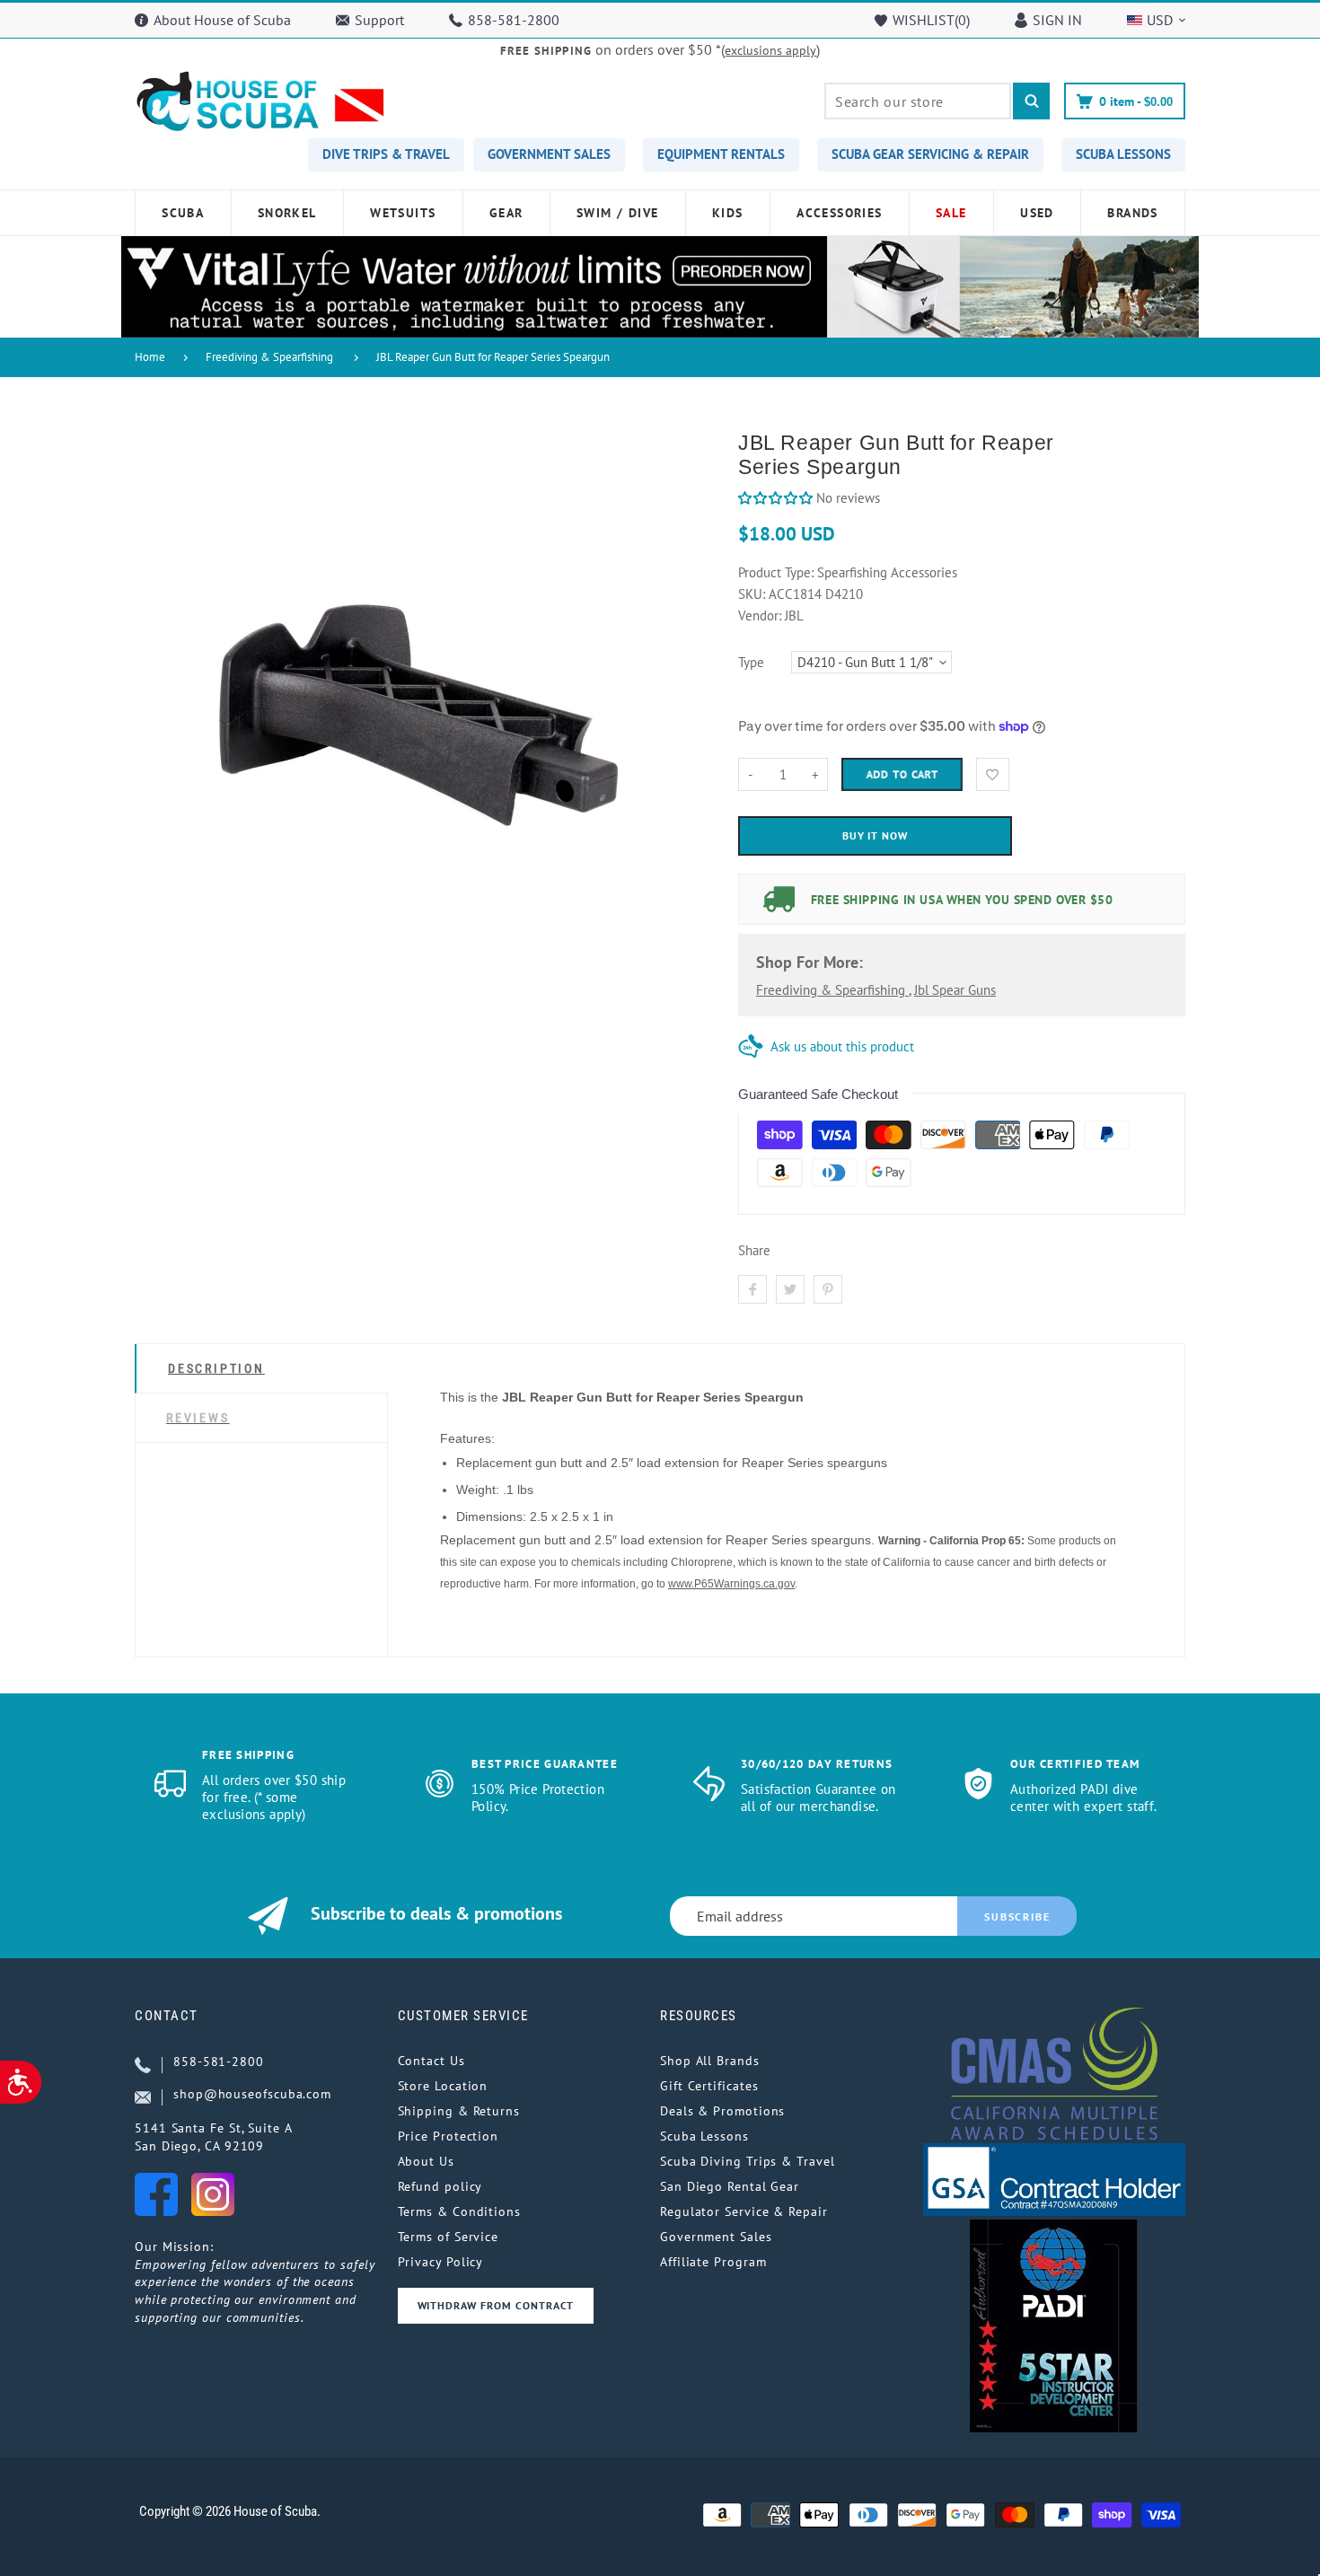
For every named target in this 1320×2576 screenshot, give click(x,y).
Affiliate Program (713, 2262)
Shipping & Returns (459, 2111)
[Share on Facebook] (752, 1289)
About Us (426, 2161)
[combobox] (918, 101)
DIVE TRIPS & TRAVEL (386, 154)
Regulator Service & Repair (744, 2211)
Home (150, 357)
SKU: (753, 594)
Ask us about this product (842, 1046)
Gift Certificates (709, 2086)
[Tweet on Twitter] (790, 1289)
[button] (775, 498)
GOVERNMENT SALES (549, 154)
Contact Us (431, 2061)
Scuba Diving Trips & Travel (748, 2161)
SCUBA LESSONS (1123, 154)
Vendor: (760, 615)
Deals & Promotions (722, 2111)
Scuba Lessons (704, 2136)
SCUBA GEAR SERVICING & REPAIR (930, 154)
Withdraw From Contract (496, 2305)
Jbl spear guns (955, 990)
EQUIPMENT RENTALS (721, 154)
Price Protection (449, 2136)
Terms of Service (449, 2237)
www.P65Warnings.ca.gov (731, 1584)
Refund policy (440, 2186)
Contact (167, 2016)
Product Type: (776, 572)
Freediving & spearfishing (832, 990)
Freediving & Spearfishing (269, 357)
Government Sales (716, 2237)
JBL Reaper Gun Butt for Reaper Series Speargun (493, 357)
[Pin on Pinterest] (828, 1289)
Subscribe (1017, 1917)
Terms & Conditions (459, 2211)
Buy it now (876, 835)
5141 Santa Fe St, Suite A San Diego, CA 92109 (214, 2137)
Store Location (443, 2086)
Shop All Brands (710, 2061)
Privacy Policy (441, 2262)
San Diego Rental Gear (730, 2186)
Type (751, 662)
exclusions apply (770, 50)
